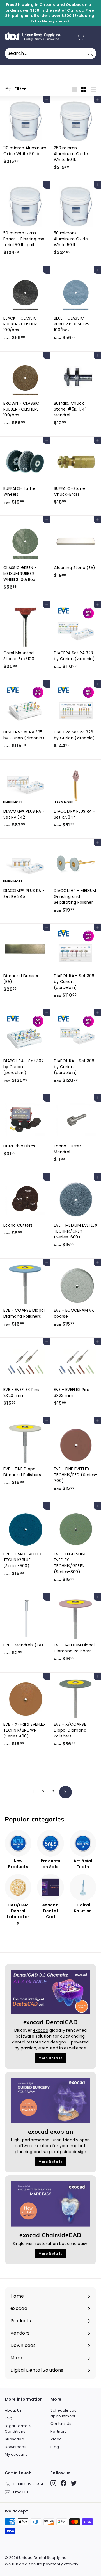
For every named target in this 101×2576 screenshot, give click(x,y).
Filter (20, 89)
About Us (13, 2410)
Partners (59, 2431)
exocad (41, 2030)
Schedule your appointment (64, 2413)
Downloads (16, 2447)
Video (56, 2439)
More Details (50, 2058)
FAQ (9, 2418)
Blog (55, 2447)
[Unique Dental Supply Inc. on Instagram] (53, 2483)
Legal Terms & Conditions (18, 2429)
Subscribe (14, 2439)
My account (16, 2454)
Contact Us (61, 2424)
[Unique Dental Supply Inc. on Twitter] (74, 2483)
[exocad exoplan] (50, 2101)
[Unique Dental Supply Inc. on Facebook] (64, 2483)
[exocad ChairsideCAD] (50, 2204)
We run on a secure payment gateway (42, 2564)
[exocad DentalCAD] (50, 1992)
